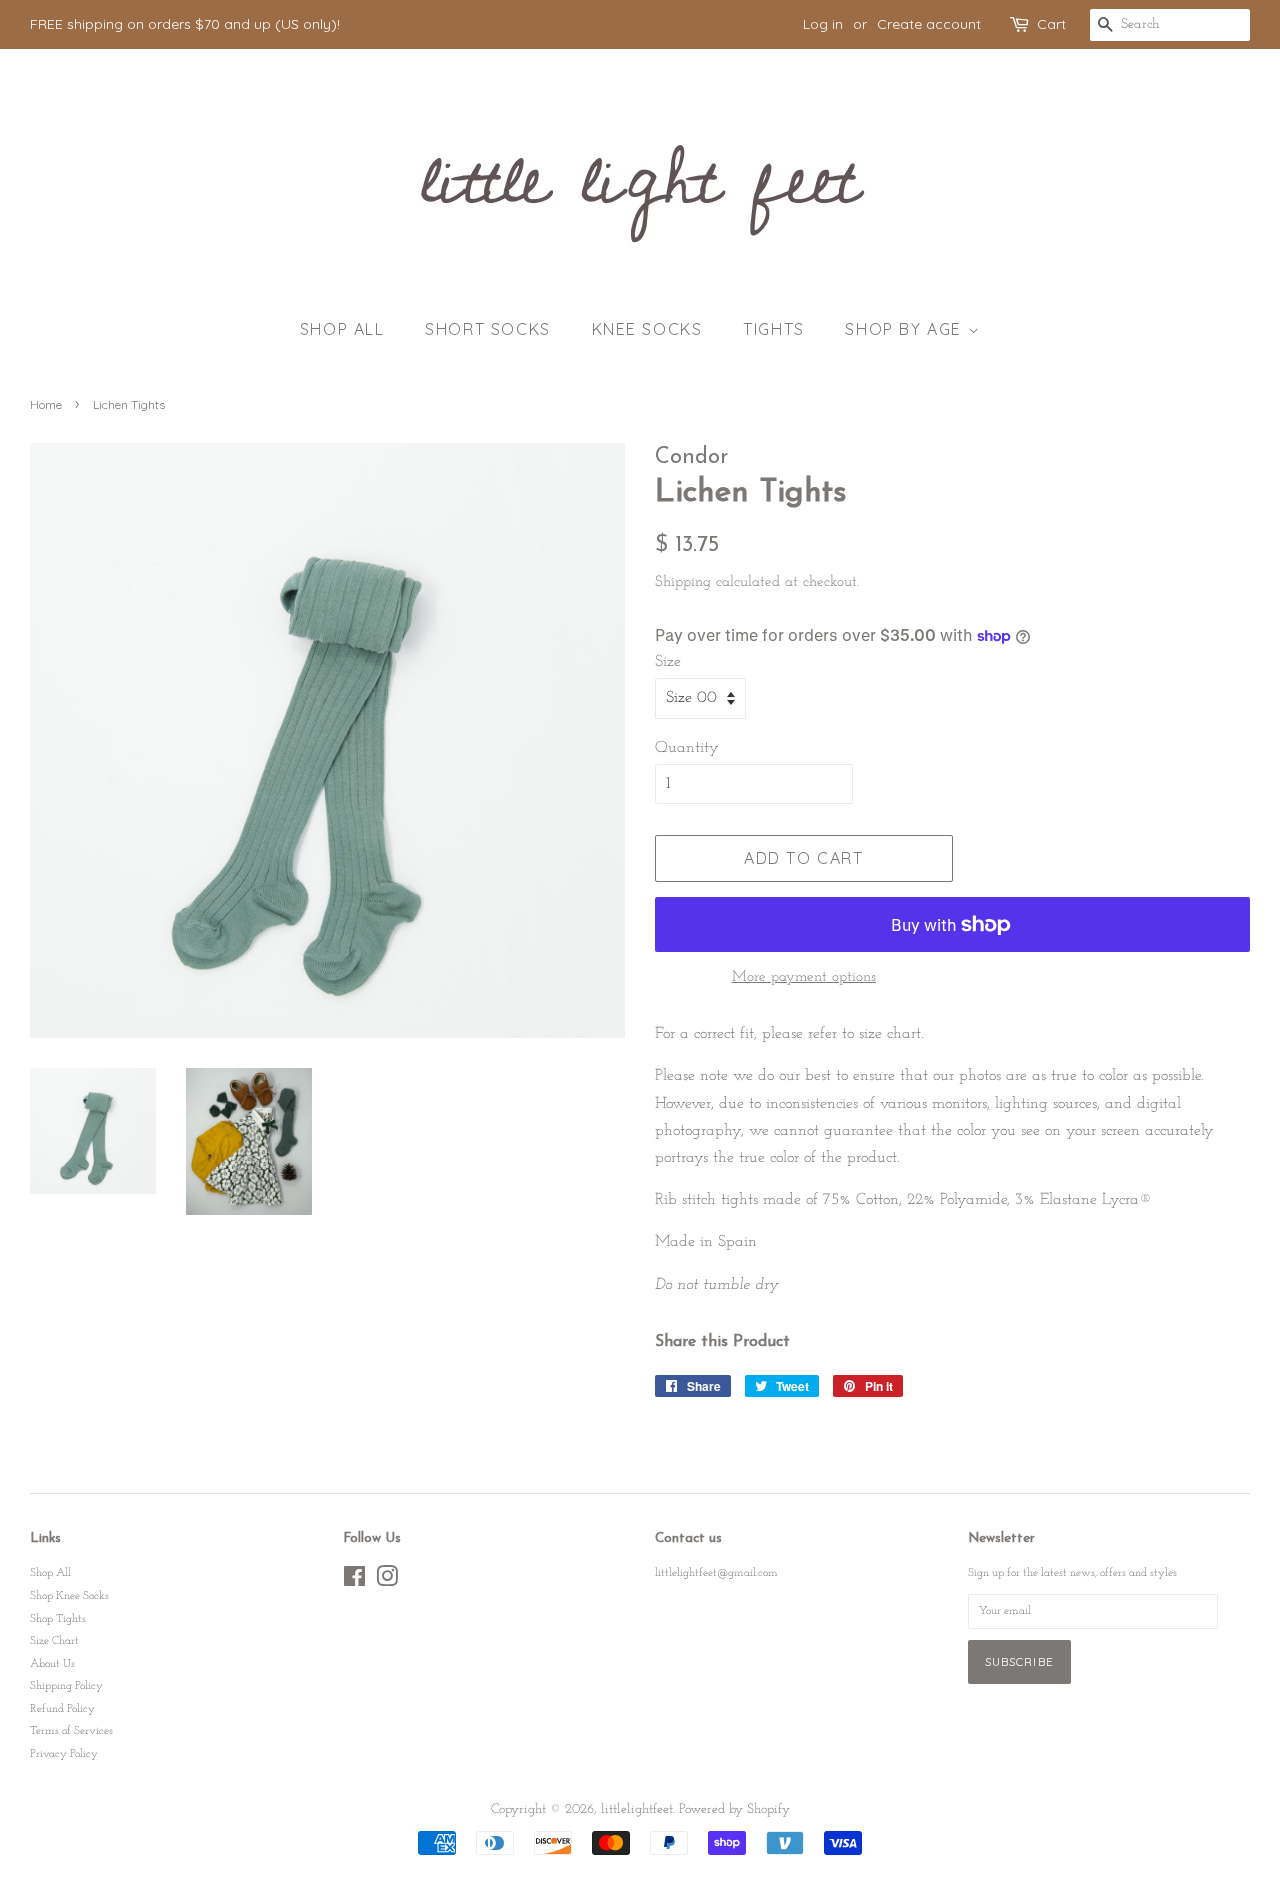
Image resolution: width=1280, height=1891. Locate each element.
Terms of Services (71, 1731)
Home (46, 404)
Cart (1051, 24)
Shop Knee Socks (69, 1596)
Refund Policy (62, 1709)
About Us (52, 1664)
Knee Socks (647, 329)
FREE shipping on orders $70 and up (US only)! (185, 24)
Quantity (687, 748)
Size (668, 662)
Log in (823, 24)
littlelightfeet (637, 1809)
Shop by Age (906, 329)
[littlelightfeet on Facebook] (354, 1582)
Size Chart (54, 1641)
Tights (774, 329)
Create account (929, 24)
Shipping (683, 582)
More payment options (804, 977)
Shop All (342, 329)
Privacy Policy (64, 1754)
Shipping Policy (66, 1686)
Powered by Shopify (734, 1809)
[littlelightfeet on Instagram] (387, 1582)
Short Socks (488, 329)
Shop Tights (58, 1619)
